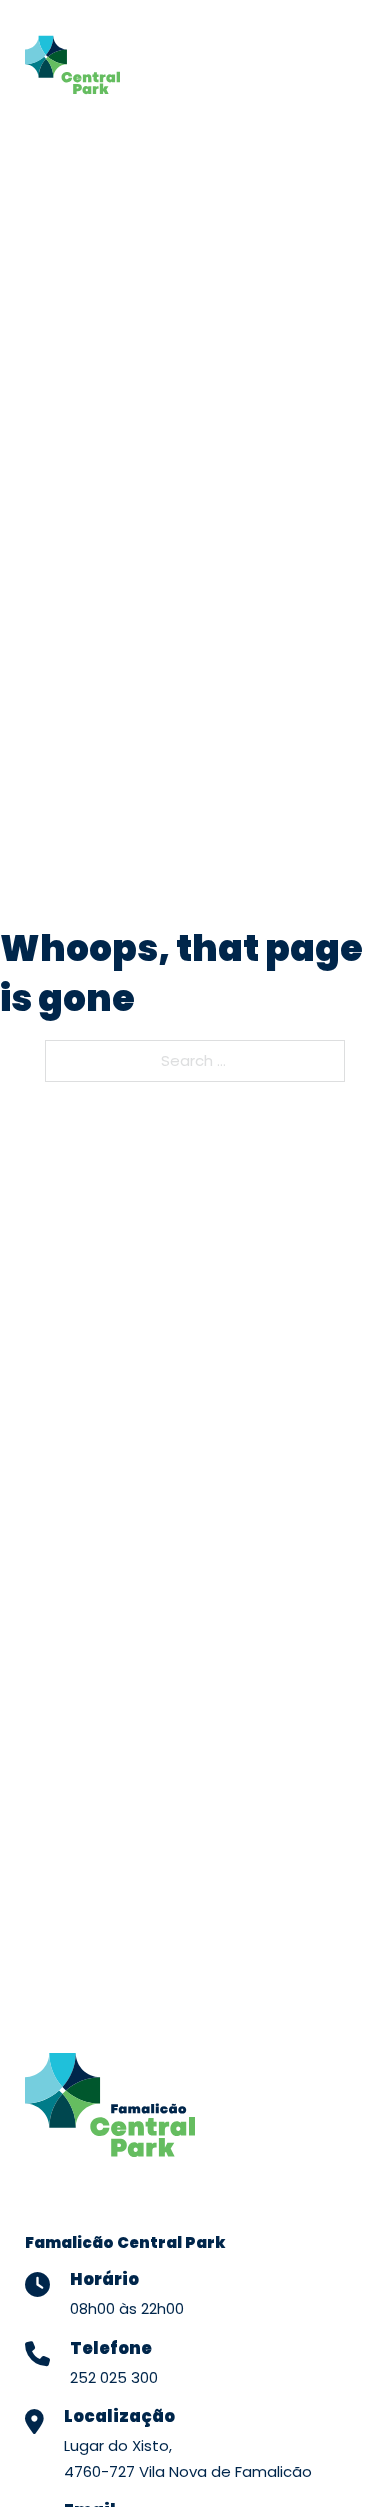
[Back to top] (345, 2457)
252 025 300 (114, 2377)
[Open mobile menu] (343, 60)
